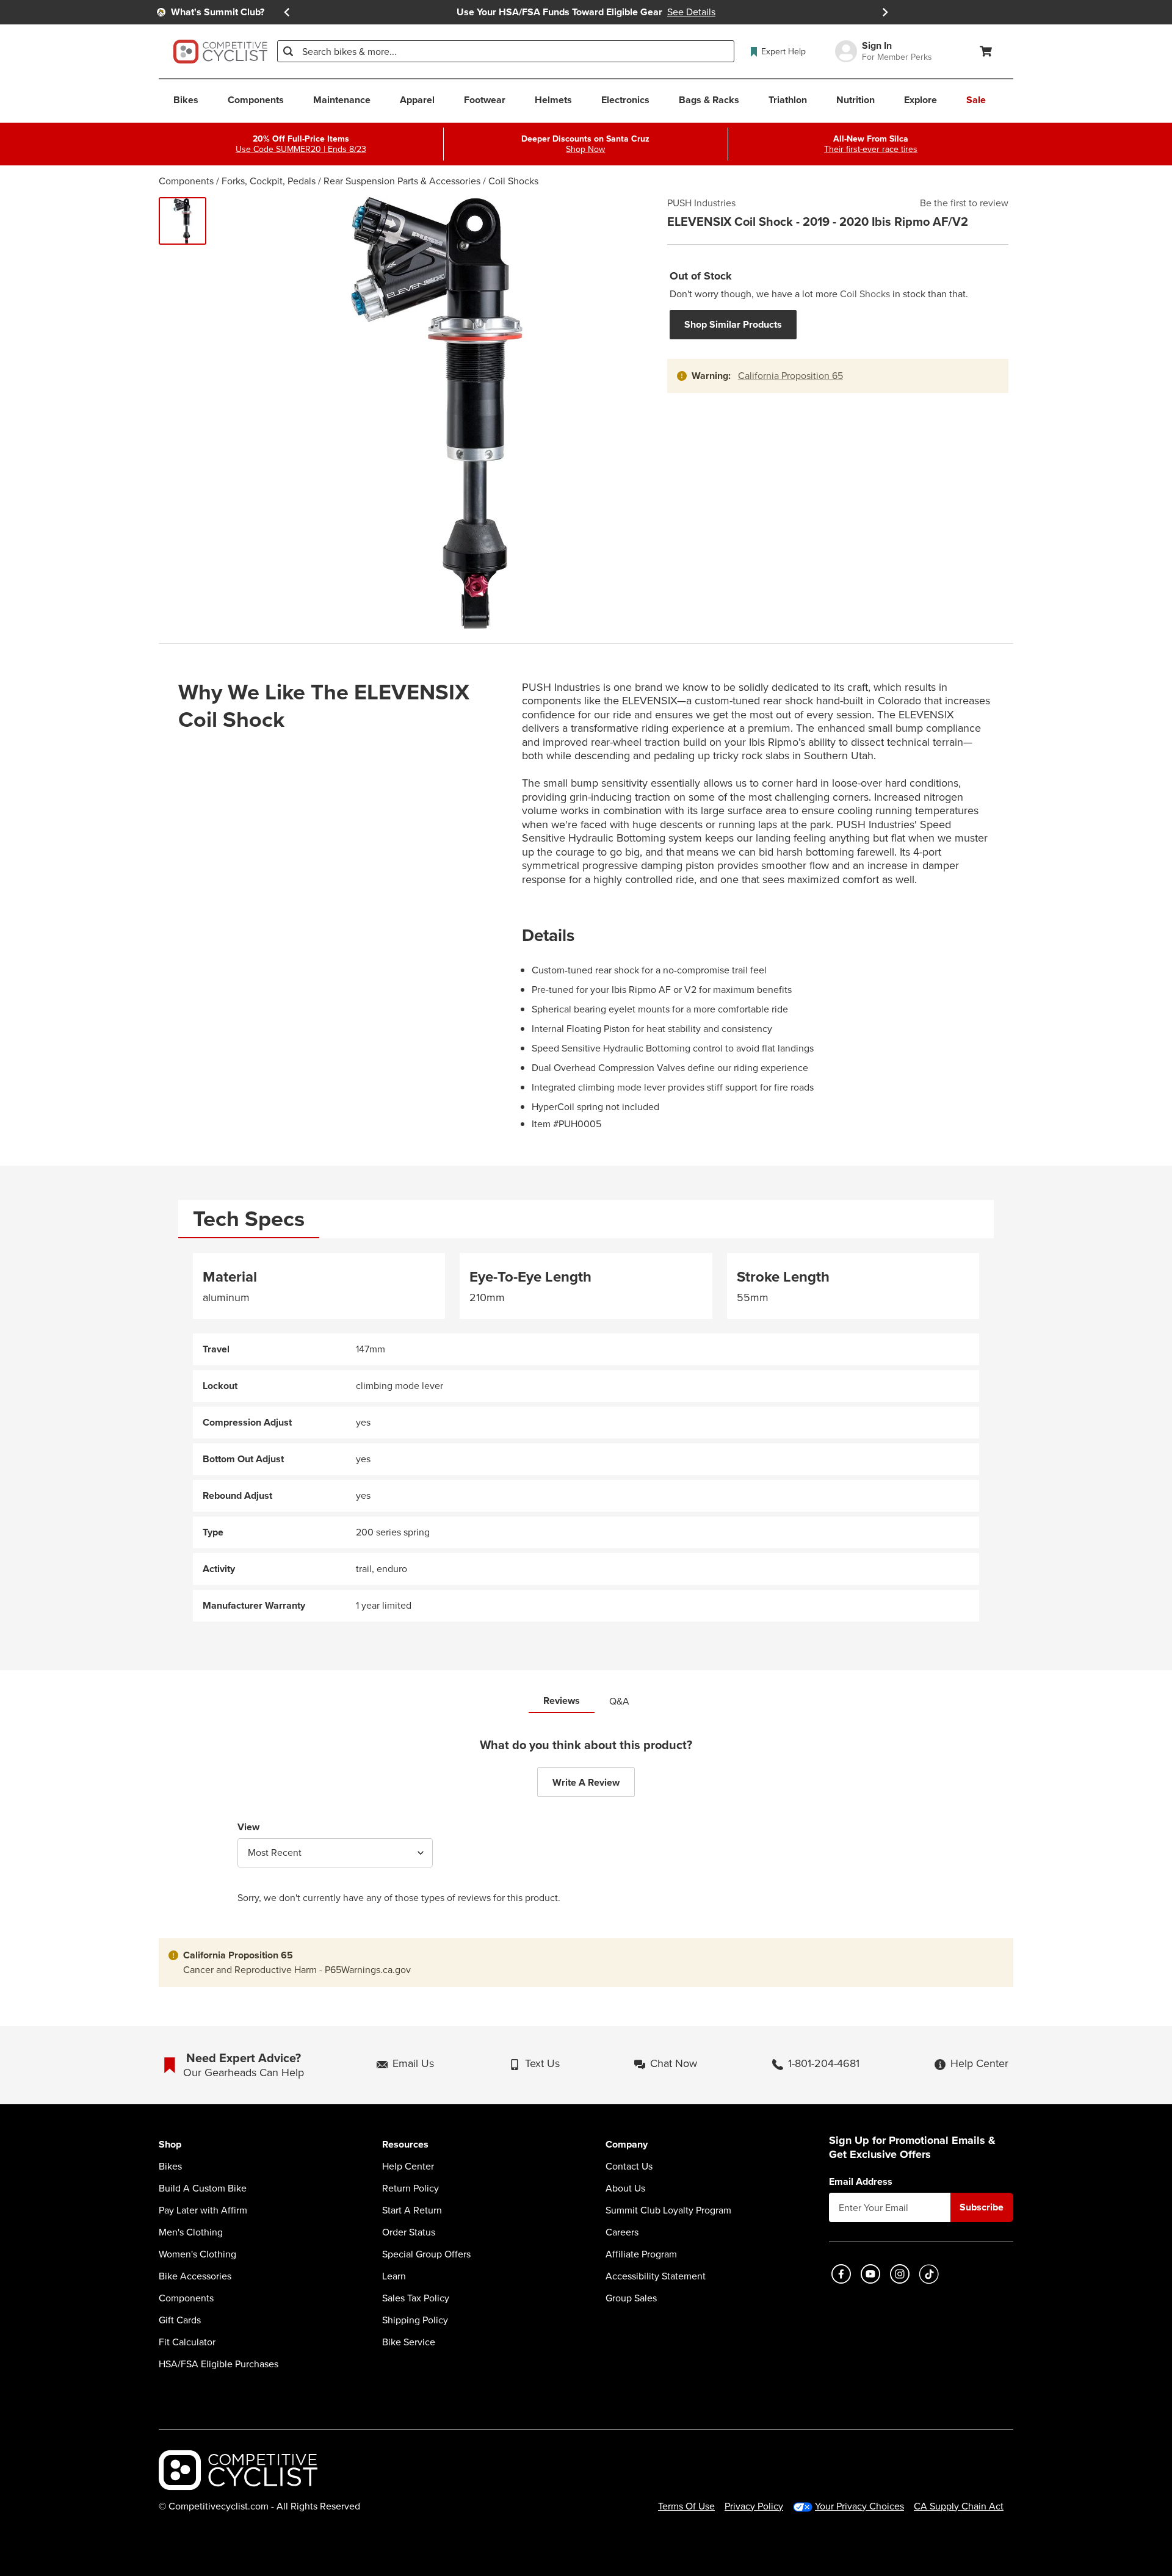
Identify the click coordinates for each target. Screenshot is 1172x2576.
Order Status (409, 2232)
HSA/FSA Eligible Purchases (219, 2364)
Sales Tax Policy (416, 2298)
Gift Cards (180, 2320)
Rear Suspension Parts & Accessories (402, 181)
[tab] (249, 1219)
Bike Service (409, 2342)
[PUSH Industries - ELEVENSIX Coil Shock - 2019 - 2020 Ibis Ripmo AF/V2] (183, 221)
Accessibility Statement (656, 2276)
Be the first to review (964, 203)
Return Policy (411, 2188)
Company (627, 2145)
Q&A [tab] (619, 1701)
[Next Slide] (885, 12)
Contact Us (629, 2167)
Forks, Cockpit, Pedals (269, 181)
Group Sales (631, 2298)
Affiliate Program (641, 2254)
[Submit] (288, 51)
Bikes (170, 2167)
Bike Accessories (195, 2276)
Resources (405, 2145)
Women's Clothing (197, 2254)
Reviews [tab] (562, 1701)
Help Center (408, 2167)
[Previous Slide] (287, 12)
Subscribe (982, 2207)
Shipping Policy (415, 2320)
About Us (625, 2188)
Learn (394, 2276)
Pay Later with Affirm (203, 2210)
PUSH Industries (701, 203)
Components (186, 181)
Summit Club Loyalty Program (668, 2210)
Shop (170, 2145)
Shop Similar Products (733, 324)
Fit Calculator (187, 2342)
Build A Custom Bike (203, 2188)
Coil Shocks (513, 181)
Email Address (861, 2182)
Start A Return (412, 2210)
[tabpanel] (586, 1438)
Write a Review (586, 1782)
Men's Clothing (191, 2232)
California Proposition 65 (790, 376)
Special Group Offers (426, 2254)
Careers (622, 2232)
